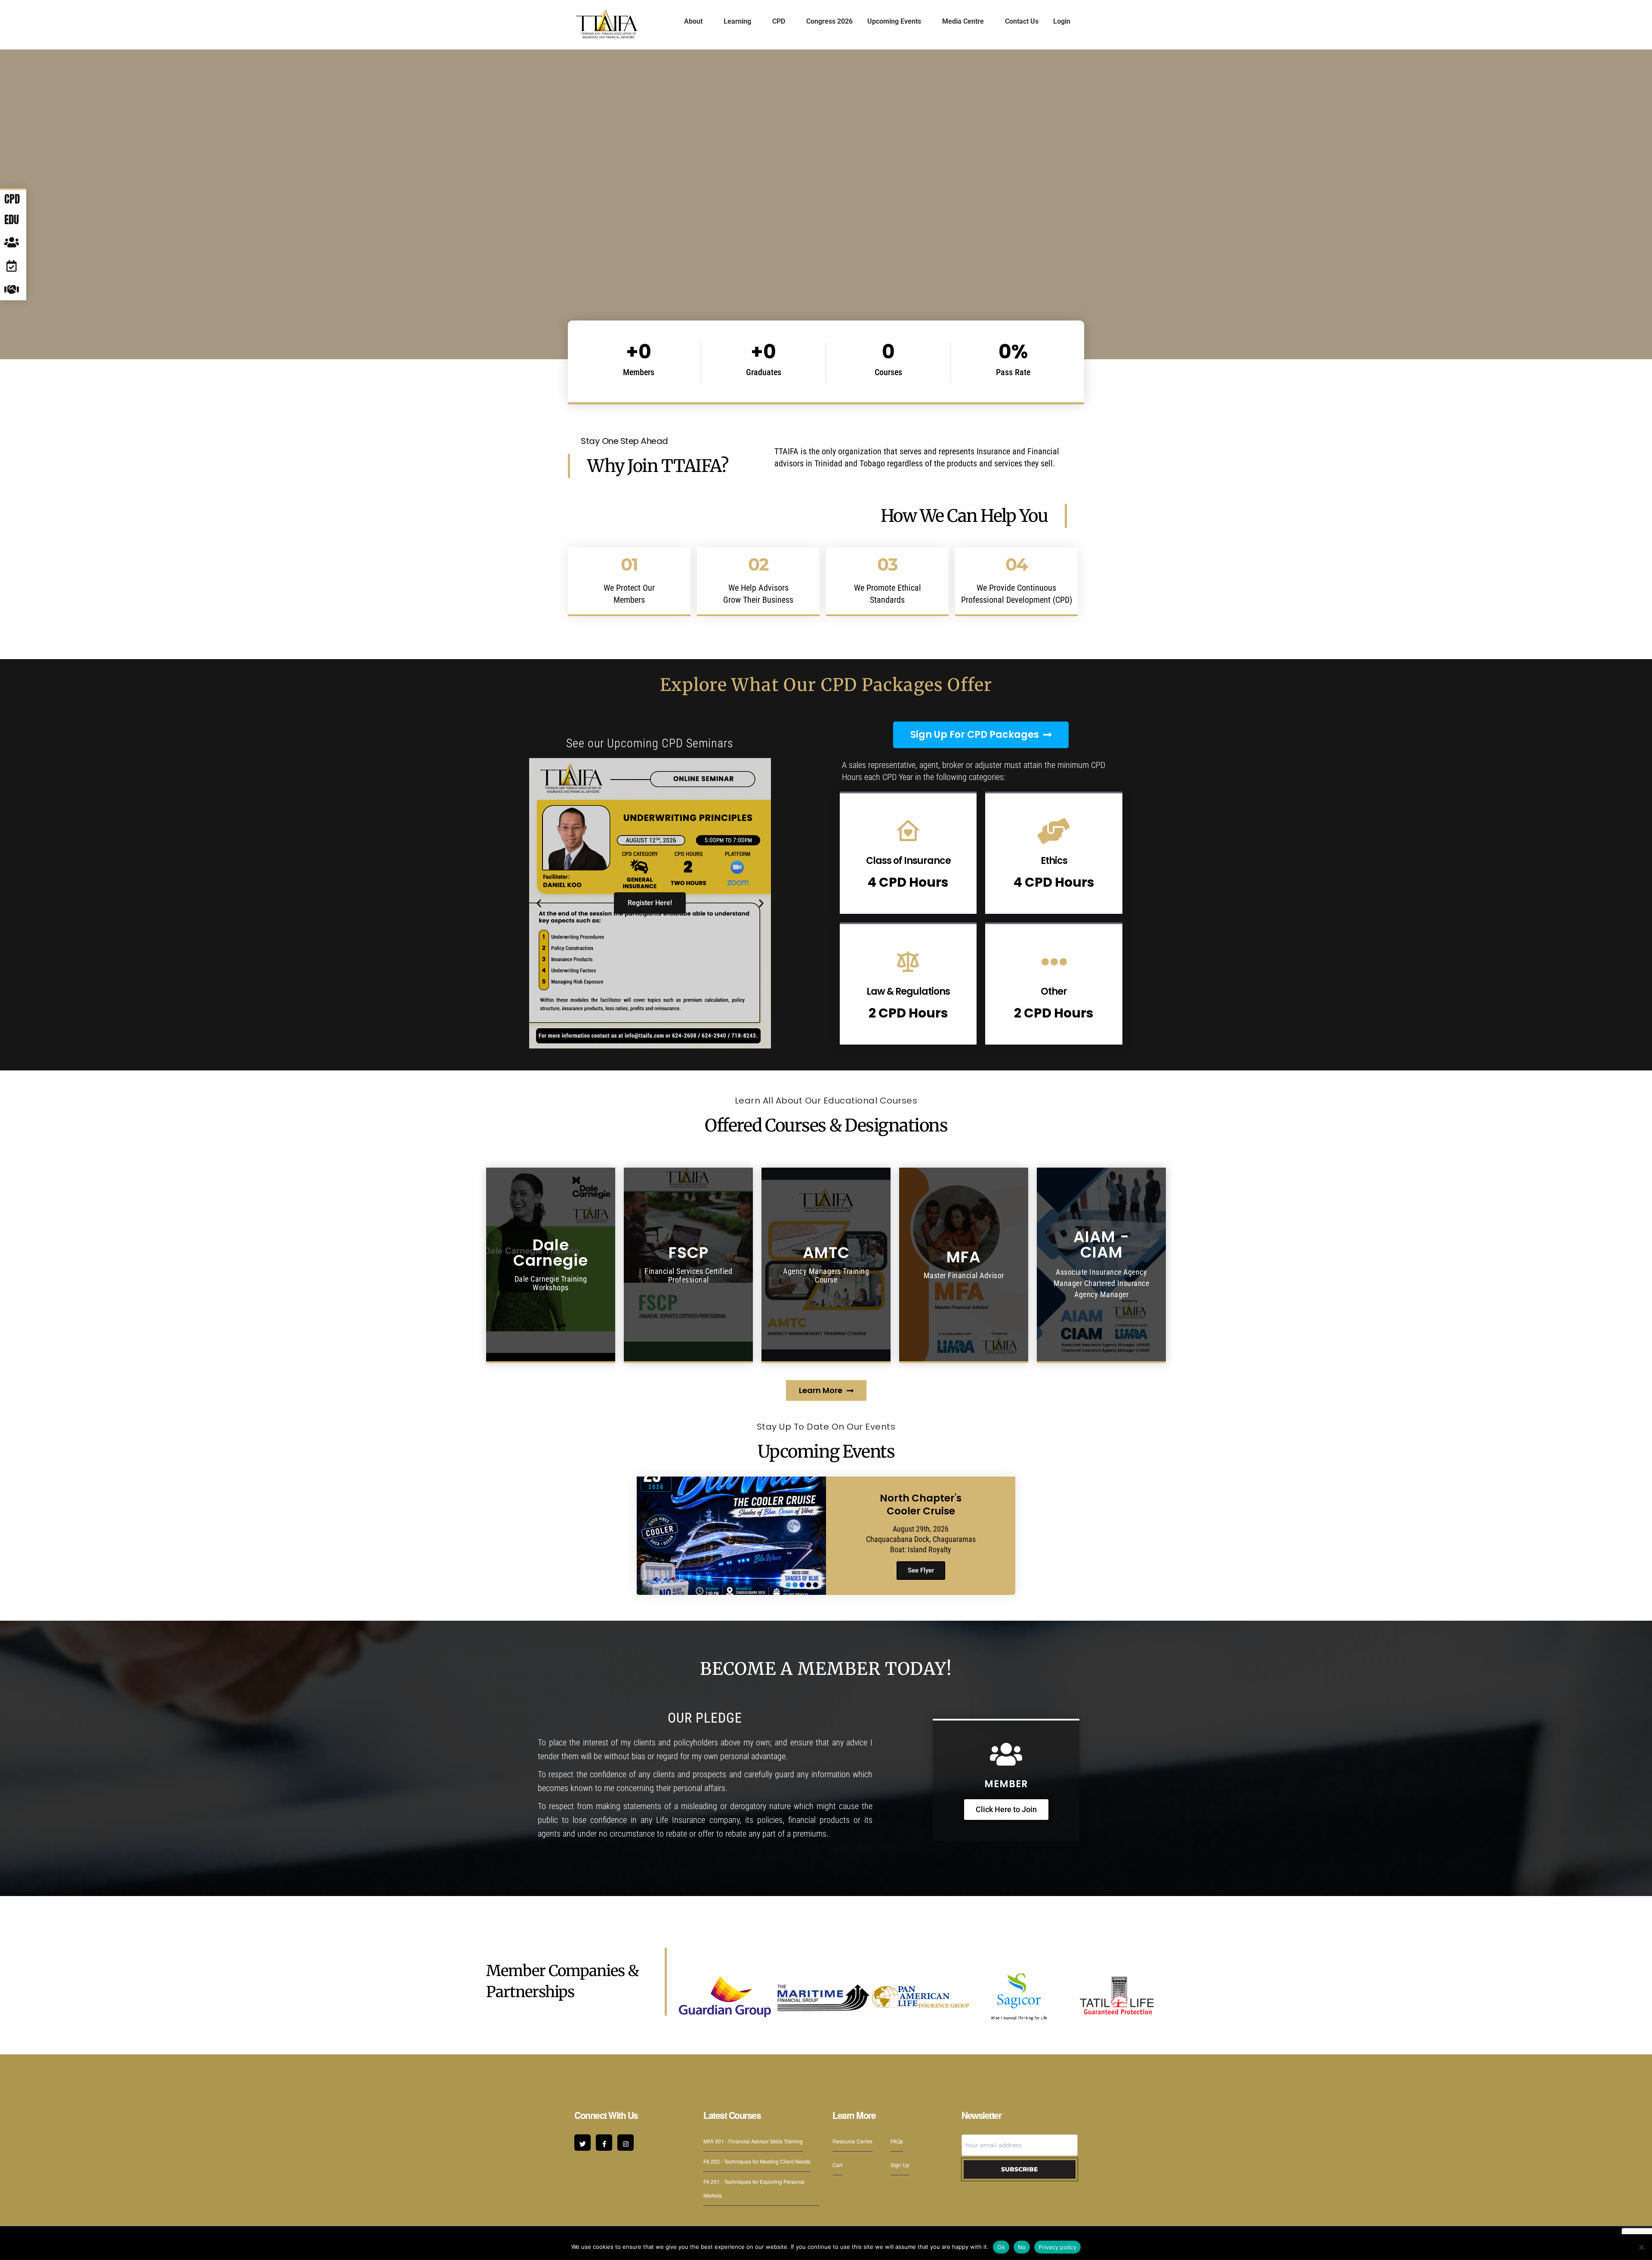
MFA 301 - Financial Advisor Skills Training (753, 2141)
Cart (837, 2165)
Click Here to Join (1006, 1809)
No (1022, 2247)
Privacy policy (1057, 2247)
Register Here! (650, 903)
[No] (1641, 2247)
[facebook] (604, 2143)
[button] (539, 903)
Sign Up (900, 2165)
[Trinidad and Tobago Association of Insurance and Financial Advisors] (607, 24)
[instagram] (626, 2143)
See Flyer (921, 1570)
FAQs (897, 2141)
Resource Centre (852, 2141)
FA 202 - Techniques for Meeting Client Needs (757, 2161)
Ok (1001, 2247)
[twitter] (583, 2143)
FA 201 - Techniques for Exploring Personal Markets (754, 2188)
